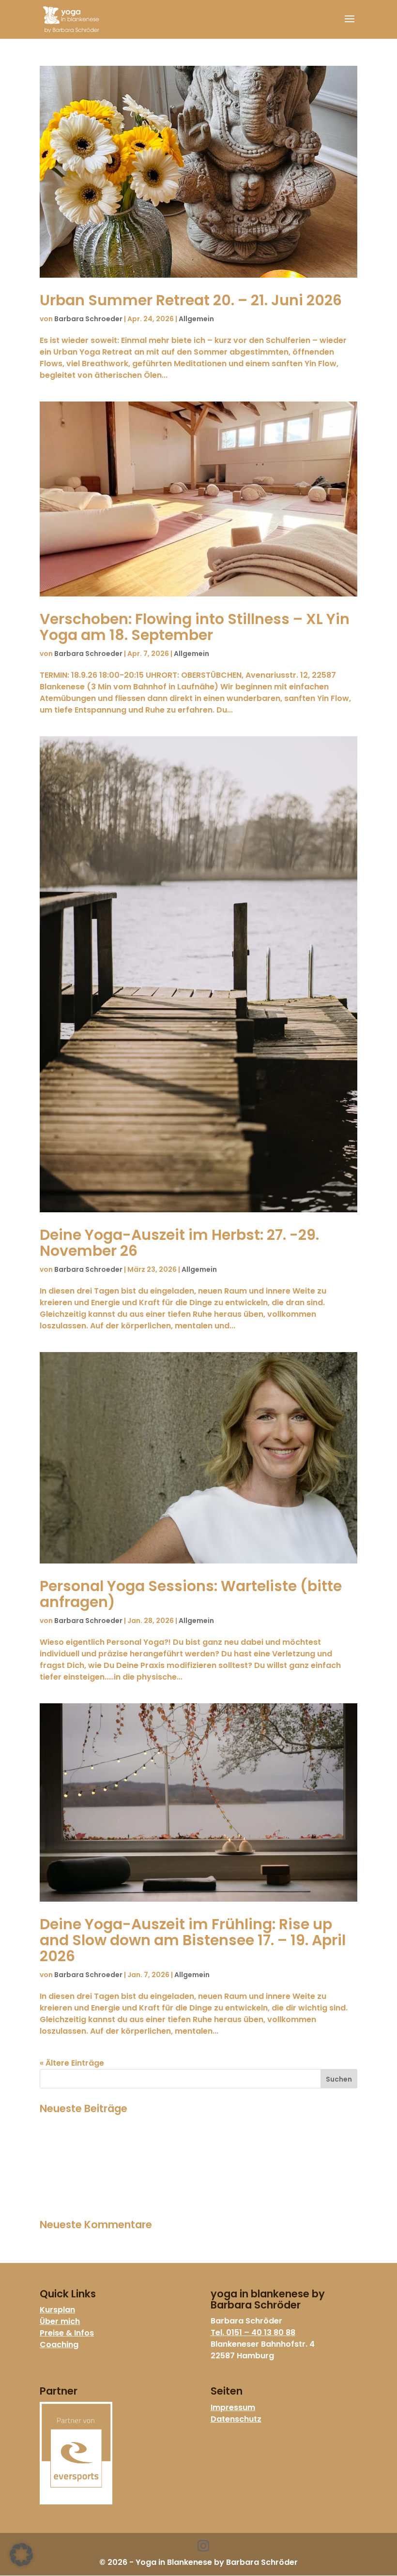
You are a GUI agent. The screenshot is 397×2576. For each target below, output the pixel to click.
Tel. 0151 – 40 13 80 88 (253, 2332)
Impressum (233, 2407)
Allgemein (196, 319)
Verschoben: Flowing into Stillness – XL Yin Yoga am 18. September (195, 627)
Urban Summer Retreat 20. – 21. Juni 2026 (191, 300)
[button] (21, 2555)
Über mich (60, 2321)
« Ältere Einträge (72, 2063)
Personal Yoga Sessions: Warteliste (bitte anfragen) (191, 1594)
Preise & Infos (67, 2333)
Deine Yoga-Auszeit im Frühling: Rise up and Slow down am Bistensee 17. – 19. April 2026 (193, 1940)
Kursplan (57, 2310)
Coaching (59, 2345)
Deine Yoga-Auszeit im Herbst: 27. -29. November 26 (179, 1243)
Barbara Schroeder (88, 319)
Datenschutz (236, 2419)
